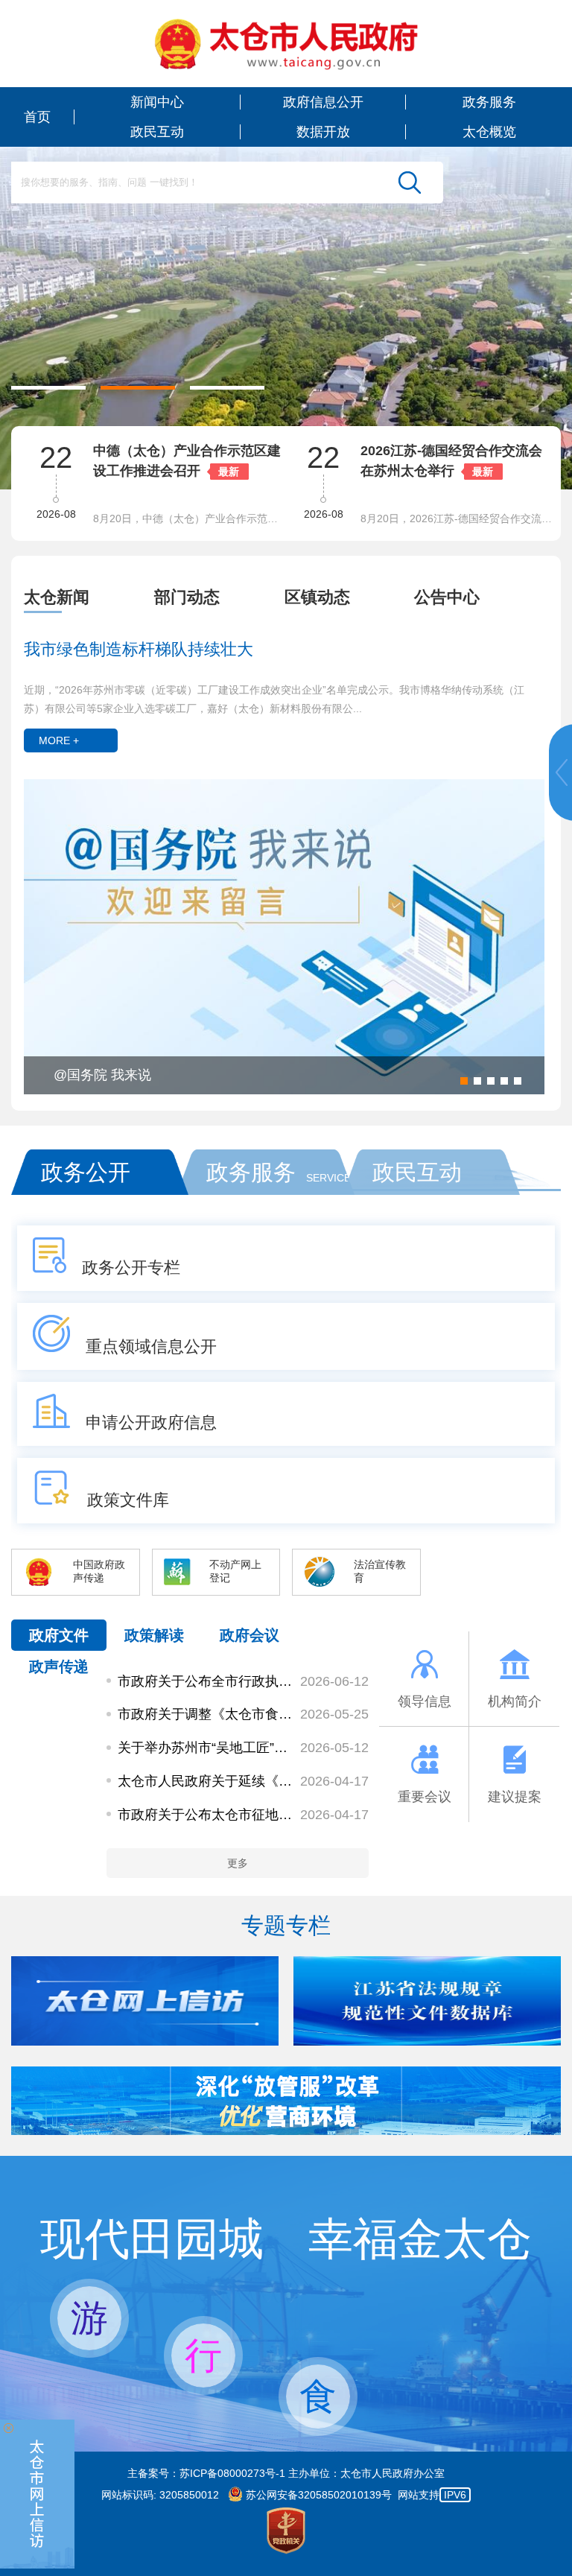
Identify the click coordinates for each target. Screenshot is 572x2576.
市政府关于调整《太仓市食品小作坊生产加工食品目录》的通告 (206, 1714)
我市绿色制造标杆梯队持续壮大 (139, 649)
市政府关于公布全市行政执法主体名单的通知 (206, 1681)
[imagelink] (286, 44)
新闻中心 (157, 102)
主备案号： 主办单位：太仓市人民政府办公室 (286, 2473)
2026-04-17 (334, 1781)
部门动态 (187, 597)
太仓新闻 (57, 597)
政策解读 (154, 1635)
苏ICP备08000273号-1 (232, 2473)
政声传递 (59, 1666)
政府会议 (250, 1635)
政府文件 (59, 1635)
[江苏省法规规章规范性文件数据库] (427, 2042)
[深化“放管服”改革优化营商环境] (286, 2131)
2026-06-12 (334, 1681)
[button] (48, 388)
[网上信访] (38, 2494)
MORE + (59, 740)
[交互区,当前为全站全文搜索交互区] (227, 183)
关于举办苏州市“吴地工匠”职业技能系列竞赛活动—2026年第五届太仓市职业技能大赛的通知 (206, 1748)
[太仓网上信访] (145, 2042)
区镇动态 (317, 597)
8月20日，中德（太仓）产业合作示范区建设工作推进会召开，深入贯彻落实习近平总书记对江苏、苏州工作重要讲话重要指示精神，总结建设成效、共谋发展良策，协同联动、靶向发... (190, 518)
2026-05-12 (334, 1748)
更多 (238, 1863)
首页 (37, 117)
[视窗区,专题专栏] (286, 2001)
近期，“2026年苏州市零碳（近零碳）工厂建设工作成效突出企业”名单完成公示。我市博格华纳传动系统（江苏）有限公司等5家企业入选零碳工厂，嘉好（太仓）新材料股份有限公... (274, 699)
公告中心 (447, 597)
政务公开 (86, 1172)
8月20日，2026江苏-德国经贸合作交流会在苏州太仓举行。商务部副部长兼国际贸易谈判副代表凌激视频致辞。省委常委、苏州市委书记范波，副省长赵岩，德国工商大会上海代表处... (457, 518)
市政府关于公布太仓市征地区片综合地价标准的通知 (206, 1815)
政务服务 (489, 102)
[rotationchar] (286, 245)
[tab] (89, 597)
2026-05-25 (334, 1714)
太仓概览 (489, 132)
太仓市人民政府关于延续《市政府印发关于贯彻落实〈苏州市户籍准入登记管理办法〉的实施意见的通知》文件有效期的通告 (206, 1781)
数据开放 (323, 132)
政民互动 (157, 132)
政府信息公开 (323, 102)
